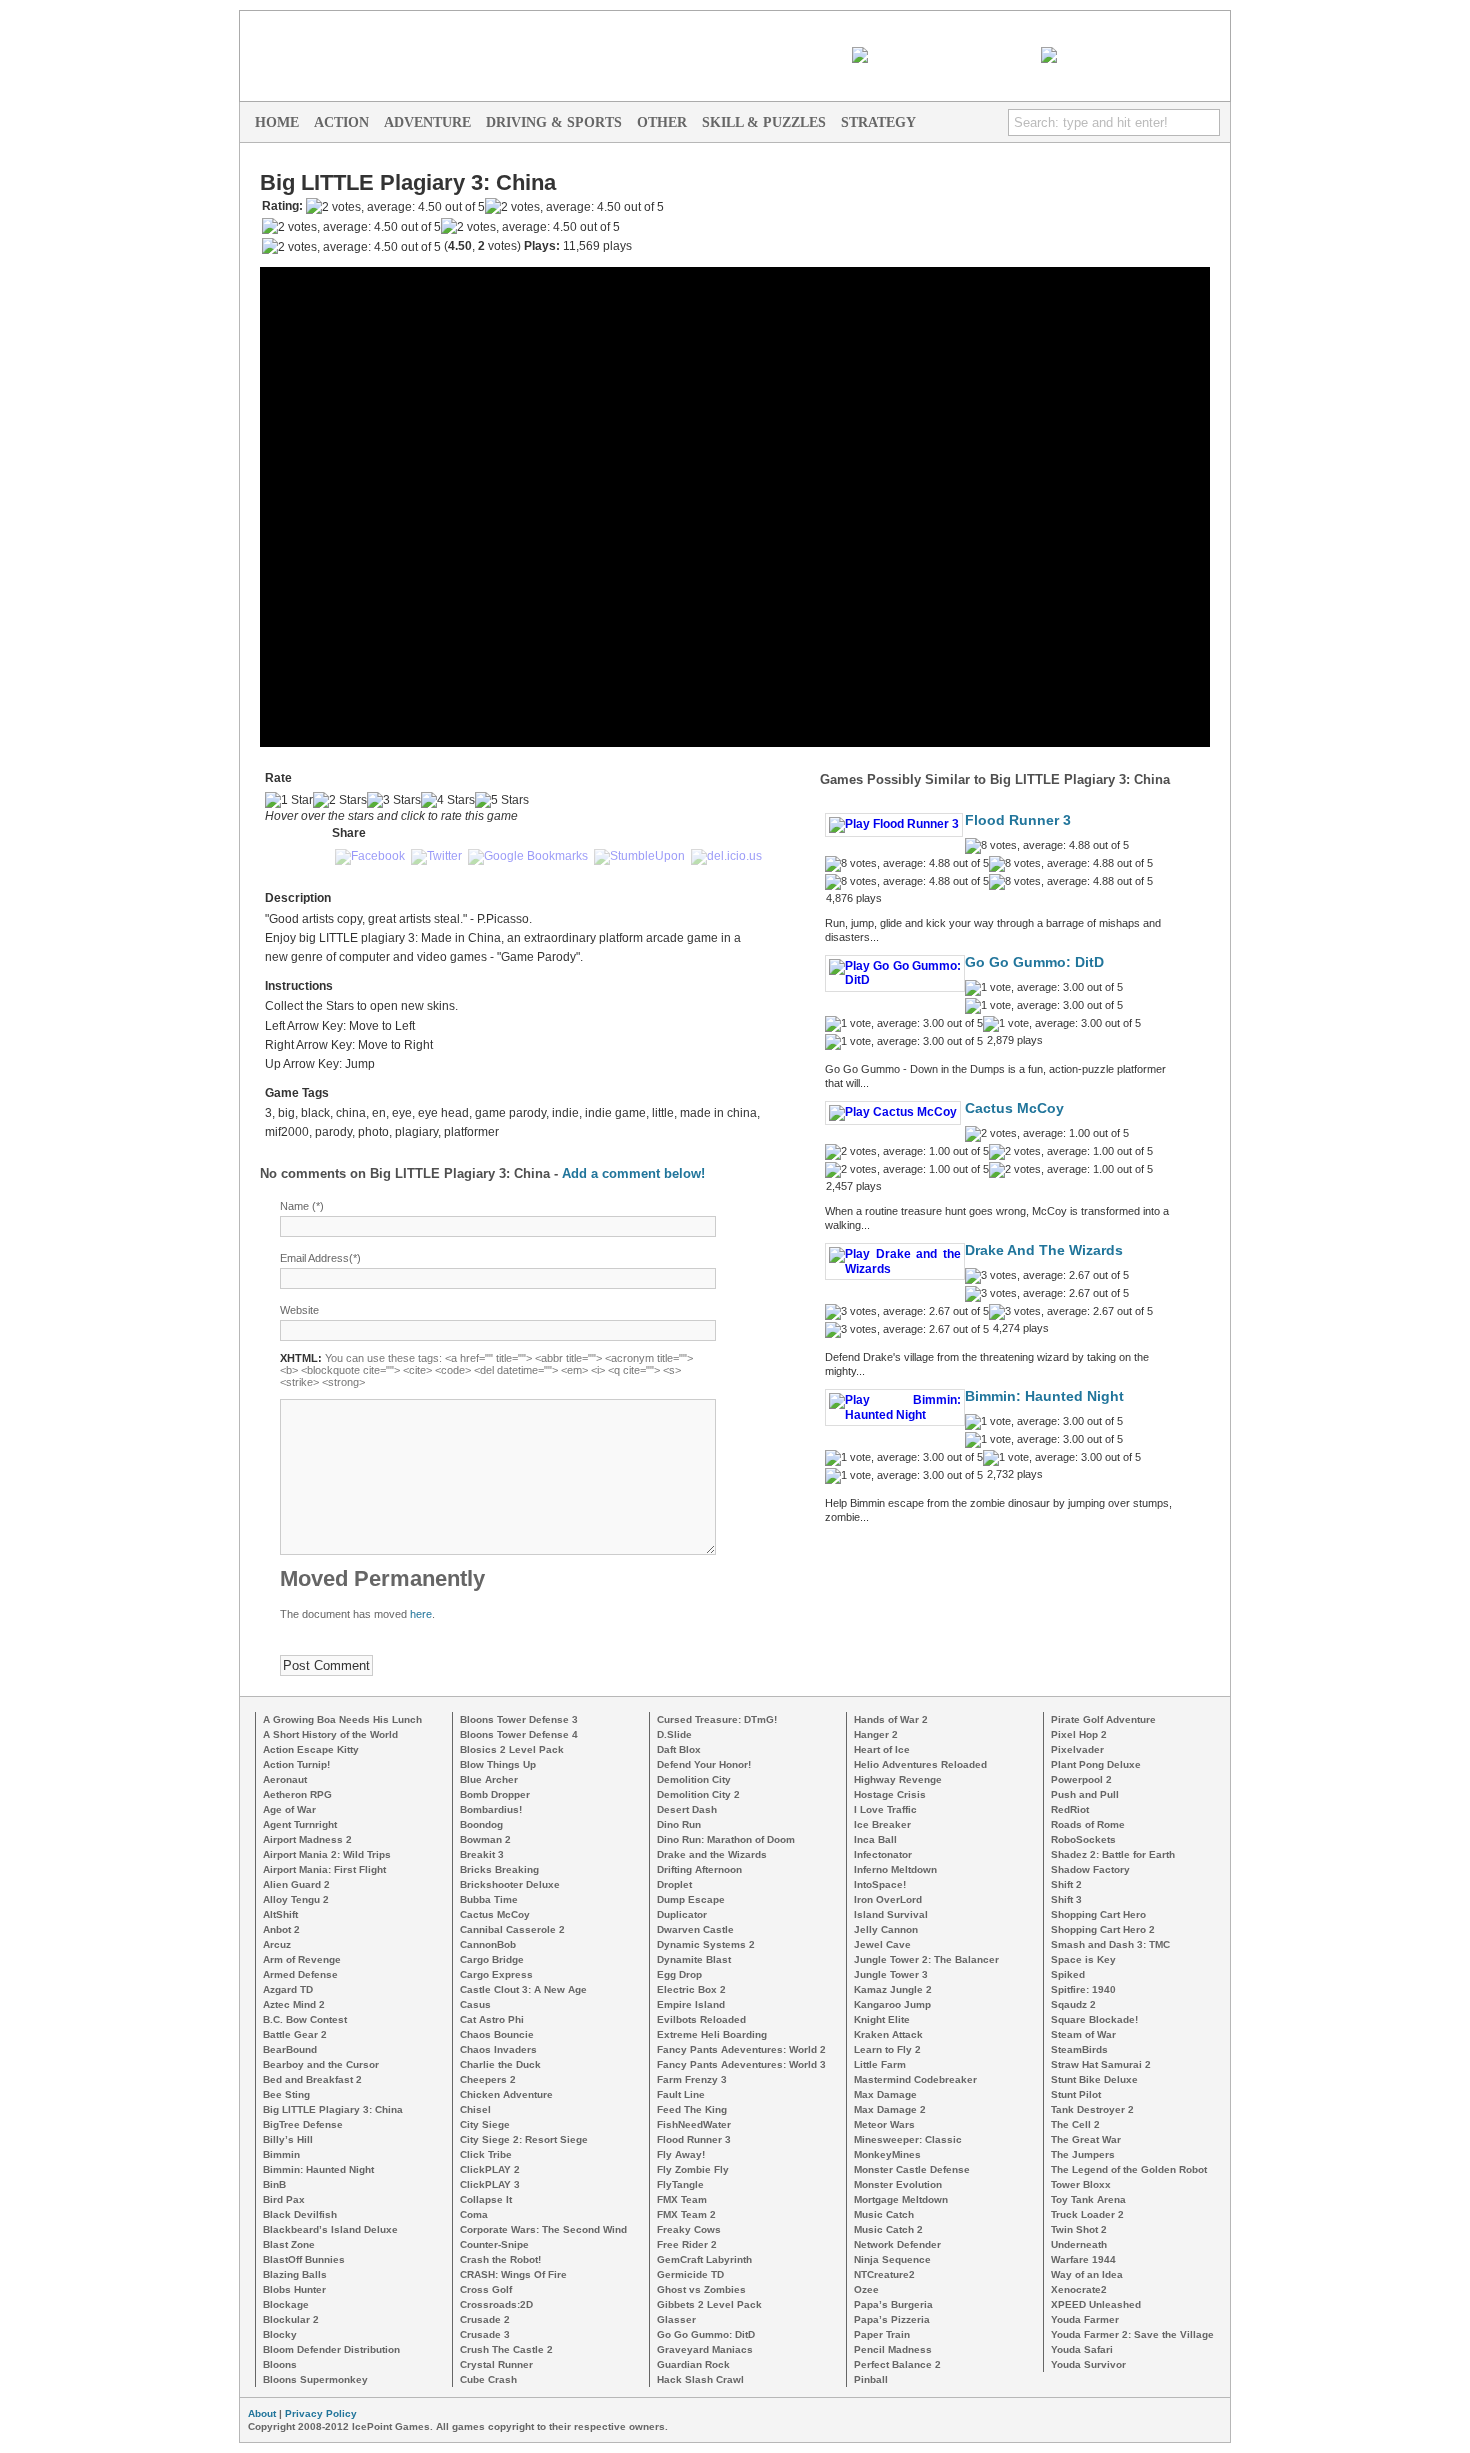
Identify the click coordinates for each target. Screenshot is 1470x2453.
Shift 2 (1066, 1884)
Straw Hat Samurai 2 (1101, 2064)
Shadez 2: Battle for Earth (1113, 1854)
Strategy (878, 122)
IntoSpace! (880, 1884)
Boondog (481, 1824)
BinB (274, 2184)
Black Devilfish (300, 2214)
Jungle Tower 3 (891, 1974)
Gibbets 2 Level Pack (709, 2304)
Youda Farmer (1085, 2319)
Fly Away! (681, 2154)
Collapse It (486, 2199)
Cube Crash (488, 2379)
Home (277, 122)
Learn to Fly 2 (887, 2049)
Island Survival (891, 1914)
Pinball (871, 2379)
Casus (475, 2004)
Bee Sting (286, 2094)
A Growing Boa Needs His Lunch (342, 1719)
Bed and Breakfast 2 (312, 2079)
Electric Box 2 (691, 1989)
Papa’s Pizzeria (892, 2319)
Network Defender (897, 2244)
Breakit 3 (482, 1854)
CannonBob (488, 1944)
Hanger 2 (876, 1734)
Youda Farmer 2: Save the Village (1132, 2334)
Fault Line (681, 2094)
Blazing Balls (295, 2274)
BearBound (290, 2049)
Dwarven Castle (695, 1929)
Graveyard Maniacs (705, 2349)
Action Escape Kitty (311, 1749)
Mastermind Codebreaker (915, 2079)
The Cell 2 (1075, 2124)
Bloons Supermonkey (315, 2379)
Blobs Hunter (294, 2289)
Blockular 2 (291, 2319)
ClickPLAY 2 (490, 2169)
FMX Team (682, 2199)
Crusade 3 (485, 2334)
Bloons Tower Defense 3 (519, 1719)
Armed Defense (300, 1974)
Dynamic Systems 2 (706, 1944)
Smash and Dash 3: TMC (1110, 1944)
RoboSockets (1083, 1839)
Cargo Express (496, 1974)
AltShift (280, 1914)
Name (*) (302, 1206)
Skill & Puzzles (764, 122)
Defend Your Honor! (704, 1764)
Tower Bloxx (1081, 2184)
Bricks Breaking (499, 1869)
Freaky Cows (689, 2229)
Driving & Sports (554, 122)
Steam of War (1083, 2034)
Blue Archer (489, 1779)
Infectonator (883, 1854)
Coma (474, 2214)
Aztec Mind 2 (294, 2004)
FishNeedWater (694, 2124)
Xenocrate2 (1079, 2289)
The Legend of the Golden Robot (1129, 2169)
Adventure (427, 122)
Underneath (1079, 2244)
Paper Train (882, 2334)
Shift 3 (1066, 1899)
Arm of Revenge (302, 1959)
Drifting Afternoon (699, 1869)
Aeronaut (285, 1779)
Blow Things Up (498, 1764)
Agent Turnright (300, 1824)
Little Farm (880, 2064)
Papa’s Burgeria (893, 2304)
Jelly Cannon (886, 1929)
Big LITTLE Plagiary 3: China (333, 2109)
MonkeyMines (887, 2154)
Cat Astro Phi (492, 2019)
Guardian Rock (693, 2364)
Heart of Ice (882, 1749)
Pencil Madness (893, 2349)
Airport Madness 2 (307, 1839)
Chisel (475, 2109)
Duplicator (682, 1914)
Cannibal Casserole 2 (512, 1929)
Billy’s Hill (288, 2139)
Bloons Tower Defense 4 (519, 1734)
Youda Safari (1082, 2349)
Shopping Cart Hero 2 (1103, 1929)
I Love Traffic (885, 1809)
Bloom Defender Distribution (331, 2349)
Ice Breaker (882, 1824)
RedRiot (1070, 1809)
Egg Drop (679, 1974)
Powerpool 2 (1081, 1779)
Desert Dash (687, 1809)
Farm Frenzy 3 (692, 2079)
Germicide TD (690, 2274)
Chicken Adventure (506, 2094)
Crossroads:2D (496, 2304)
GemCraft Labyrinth (704, 2259)
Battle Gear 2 (295, 2034)
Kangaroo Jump (892, 2004)
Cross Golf (486, 2289)
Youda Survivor (1088, 2364)
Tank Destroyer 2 (1092, 2109)
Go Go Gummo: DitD (1034, 962)
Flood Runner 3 (1018, 820)
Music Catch (884, 2214)
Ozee (866, 2289)
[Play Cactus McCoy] (893, 1112)
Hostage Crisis (890, 1794)
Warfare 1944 (1083, 2259)
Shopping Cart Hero (1098, 1914)
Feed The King (692, 2109)
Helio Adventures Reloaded (920, 1764)
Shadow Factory (1090, 1869)
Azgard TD (288, 1989)
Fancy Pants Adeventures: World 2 (741, 2049)
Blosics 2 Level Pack (512, 1749)
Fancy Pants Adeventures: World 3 (741, 2064)
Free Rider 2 (687, 2244)
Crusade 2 (485, 2319)
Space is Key (1083, 1959)
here (421, 1614)
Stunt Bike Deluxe (1094, 2079)
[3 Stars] (394, 800)
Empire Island (691, 2004)
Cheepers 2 (488, 2079)
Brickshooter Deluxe (510, 1884)
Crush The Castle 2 (506, 2349)
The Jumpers (1083, 2154)
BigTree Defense (303, 2124)
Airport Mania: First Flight (324, 1869)
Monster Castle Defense (912, 2169)
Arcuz (277, 1944)
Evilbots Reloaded (701, 2019)
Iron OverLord (888, 1899)
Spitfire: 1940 (1083, 1989)
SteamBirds (1079, 2049)
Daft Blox (679, 1749)
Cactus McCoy (1014, 1108)
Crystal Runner (496, 2364)
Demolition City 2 (698, 1794)
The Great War (1086, 2139)
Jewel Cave (882, 1944)
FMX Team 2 (686, 2214)
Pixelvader (1077, 1749)
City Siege (485, 2124)
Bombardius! (491, 1809)
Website (299, 1310)
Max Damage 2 (890, 2109)
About (262, 2413)
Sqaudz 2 (1073, 2004)
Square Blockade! (1094, 2019)
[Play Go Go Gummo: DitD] (895, 980)
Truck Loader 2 (1087, 2214)
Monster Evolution (898, 2184)
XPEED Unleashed (1096, 2304)
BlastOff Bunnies (304, 2259)
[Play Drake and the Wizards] (895, 1269)
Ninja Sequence (892, 2259)
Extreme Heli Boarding (712, 2034)
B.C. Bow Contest (305, 2019)
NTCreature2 (884, 2274)
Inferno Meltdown (895, 1869)
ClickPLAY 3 (490, 2184)
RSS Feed (1007, 55)
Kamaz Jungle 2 (893, 1989)
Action (341, 122)
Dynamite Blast (694, 1959)
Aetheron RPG (297, 1794)
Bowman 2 (485, 1839)
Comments (1198, 55)
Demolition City (694, 1779)
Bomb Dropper (495, 1794)
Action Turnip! (296, 1764)
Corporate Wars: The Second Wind (543, 2229)
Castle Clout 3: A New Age (523, 1989)
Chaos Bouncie (497, 2034)
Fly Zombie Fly (693, 2169)
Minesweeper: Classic (908, 2139)
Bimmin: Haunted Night (1044, 1396)
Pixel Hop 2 (1079, 1734)
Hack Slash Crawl (700, 2379)
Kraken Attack (888, 2034)
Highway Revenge (898, 1779)
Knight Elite (882, 2019)
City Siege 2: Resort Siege (524, 2139)
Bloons (280, 2364)
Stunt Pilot (1076, 2094)
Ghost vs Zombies (701, 2289)
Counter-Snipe (494, 2244)
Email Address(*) (320, 1258)
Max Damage (885, 2094)
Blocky (280, 2334)
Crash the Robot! (500, 2259)
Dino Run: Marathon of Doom (726, 1839)
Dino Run (679, 1824)
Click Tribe (486, 2154)
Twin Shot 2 (1079, 2229)
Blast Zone (289, 2244)
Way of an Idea (1087, 2274)
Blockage (286, 2304)
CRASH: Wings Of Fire (513, 2274)
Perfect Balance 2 (897, 2364)
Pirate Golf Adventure (1103, 1719)
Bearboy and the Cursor (321, 2064)
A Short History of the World (330, 1734)
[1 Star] (289, 800)
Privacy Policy (321, 2413)
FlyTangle (680, 2184)
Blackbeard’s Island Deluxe (330, 2229)
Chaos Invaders (498, 2049)
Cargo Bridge (492, 1959)
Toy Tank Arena (1088, 2199)
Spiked (1068, 1974)
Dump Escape (691, 1899)
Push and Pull (1085, 1794)
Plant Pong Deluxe (1096, 1764)
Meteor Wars (884, 2124)
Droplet (674, 1884)
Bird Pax (284, 2199)
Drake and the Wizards (1044, 1250)
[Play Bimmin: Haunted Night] (895, 1415)
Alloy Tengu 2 (296, 1899)
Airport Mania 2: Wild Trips (327, 1854)
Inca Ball (875, 1839)
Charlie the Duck (500, 2064)
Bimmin (281, 2154)
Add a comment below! (633, 1173)
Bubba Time (489, 1899)
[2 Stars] (340, 800)
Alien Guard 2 (296, 1884)
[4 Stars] (448, 800)
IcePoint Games (1030, 25)
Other (662, 122)
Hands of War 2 (891, 1719)
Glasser (676, 2319)
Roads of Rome (1088, 1824)
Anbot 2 (281, 1929)
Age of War (289, 1809)
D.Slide (674, 1734)
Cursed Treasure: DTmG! (717, 1719)
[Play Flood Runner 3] (894, 824)
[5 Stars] (502, 800)
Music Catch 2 (888, 2229)
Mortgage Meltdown (901, 2199)
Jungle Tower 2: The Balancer (926, 1959)
